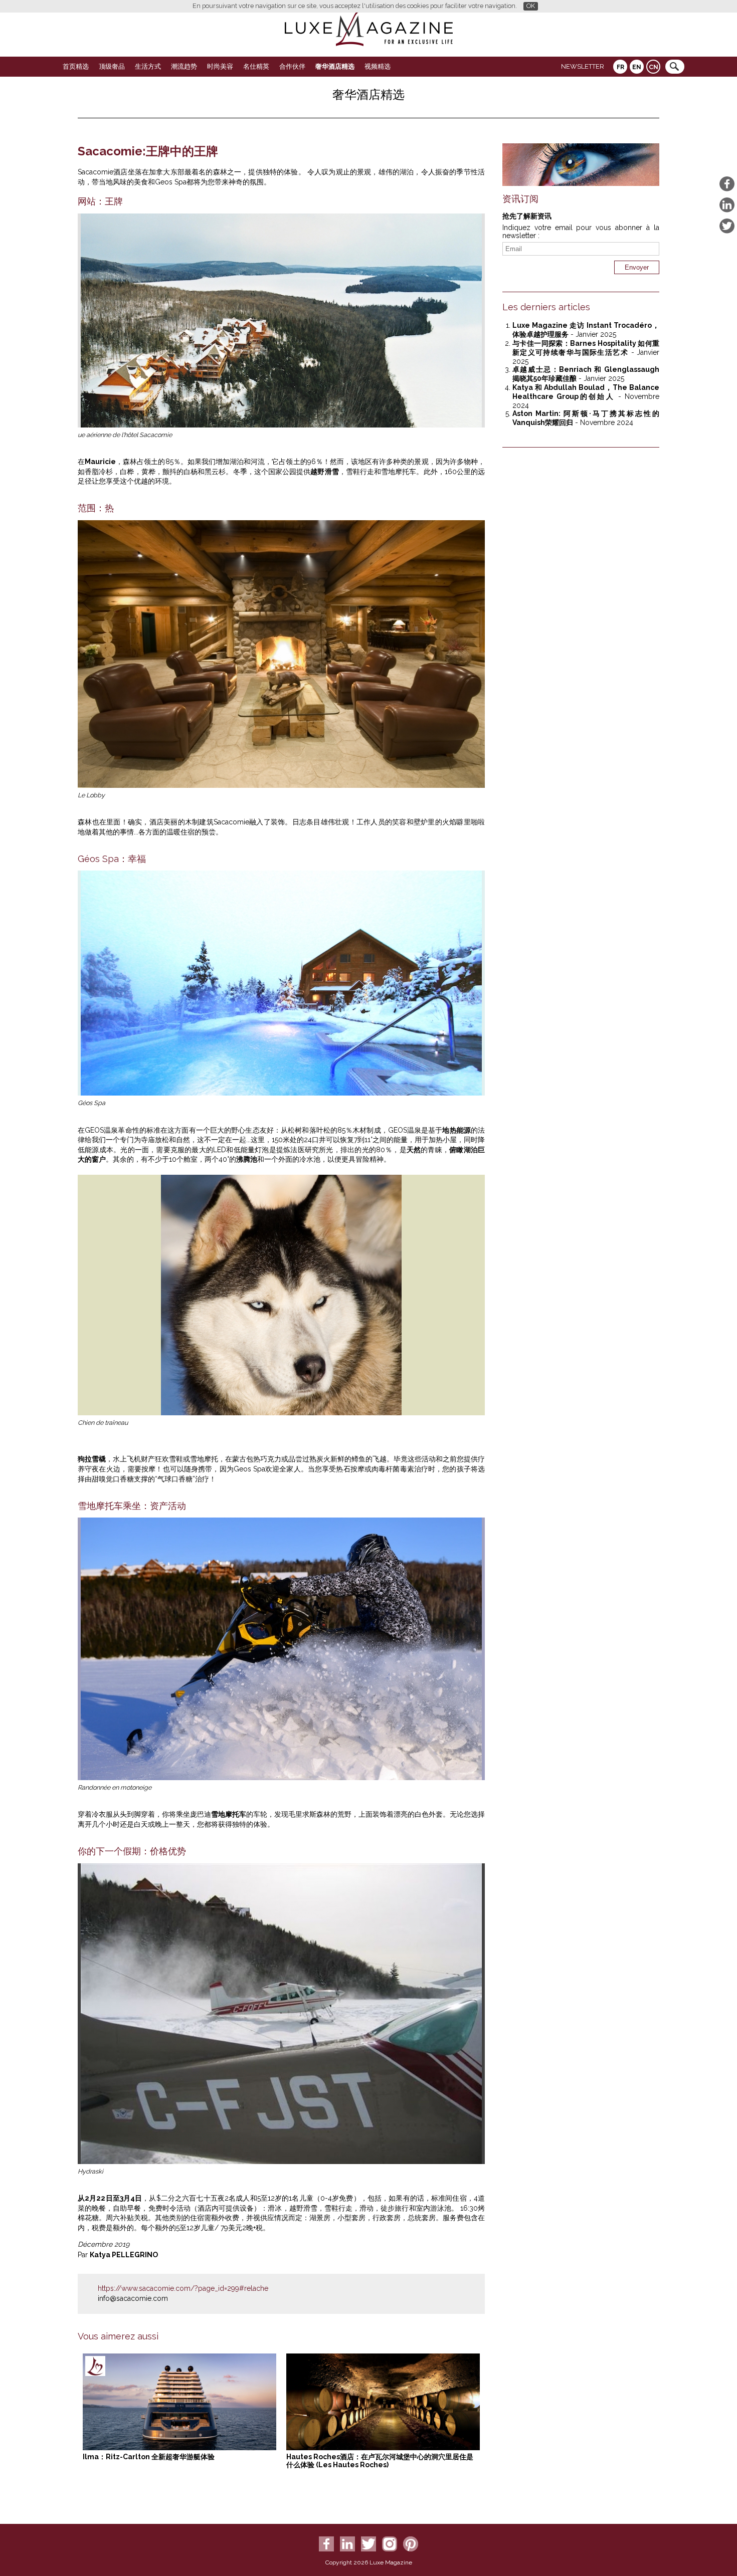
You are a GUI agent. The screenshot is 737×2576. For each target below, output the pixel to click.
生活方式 (148, 66)
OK (531, 6)
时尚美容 (220, 66)
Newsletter (583, 66)
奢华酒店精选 (335, 66)
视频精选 (378, 66)
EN (637, 67)
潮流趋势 (184, 66)
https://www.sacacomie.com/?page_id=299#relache (183, 2288)
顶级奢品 (112, 66)
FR (620, 67)
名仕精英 (256, 66)
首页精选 (76, 66)
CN (654, 67)
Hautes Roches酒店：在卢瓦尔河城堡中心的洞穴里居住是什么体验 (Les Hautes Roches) (380, 2461)
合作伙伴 (292, 66)
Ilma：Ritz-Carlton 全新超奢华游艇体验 (149, 2457)
